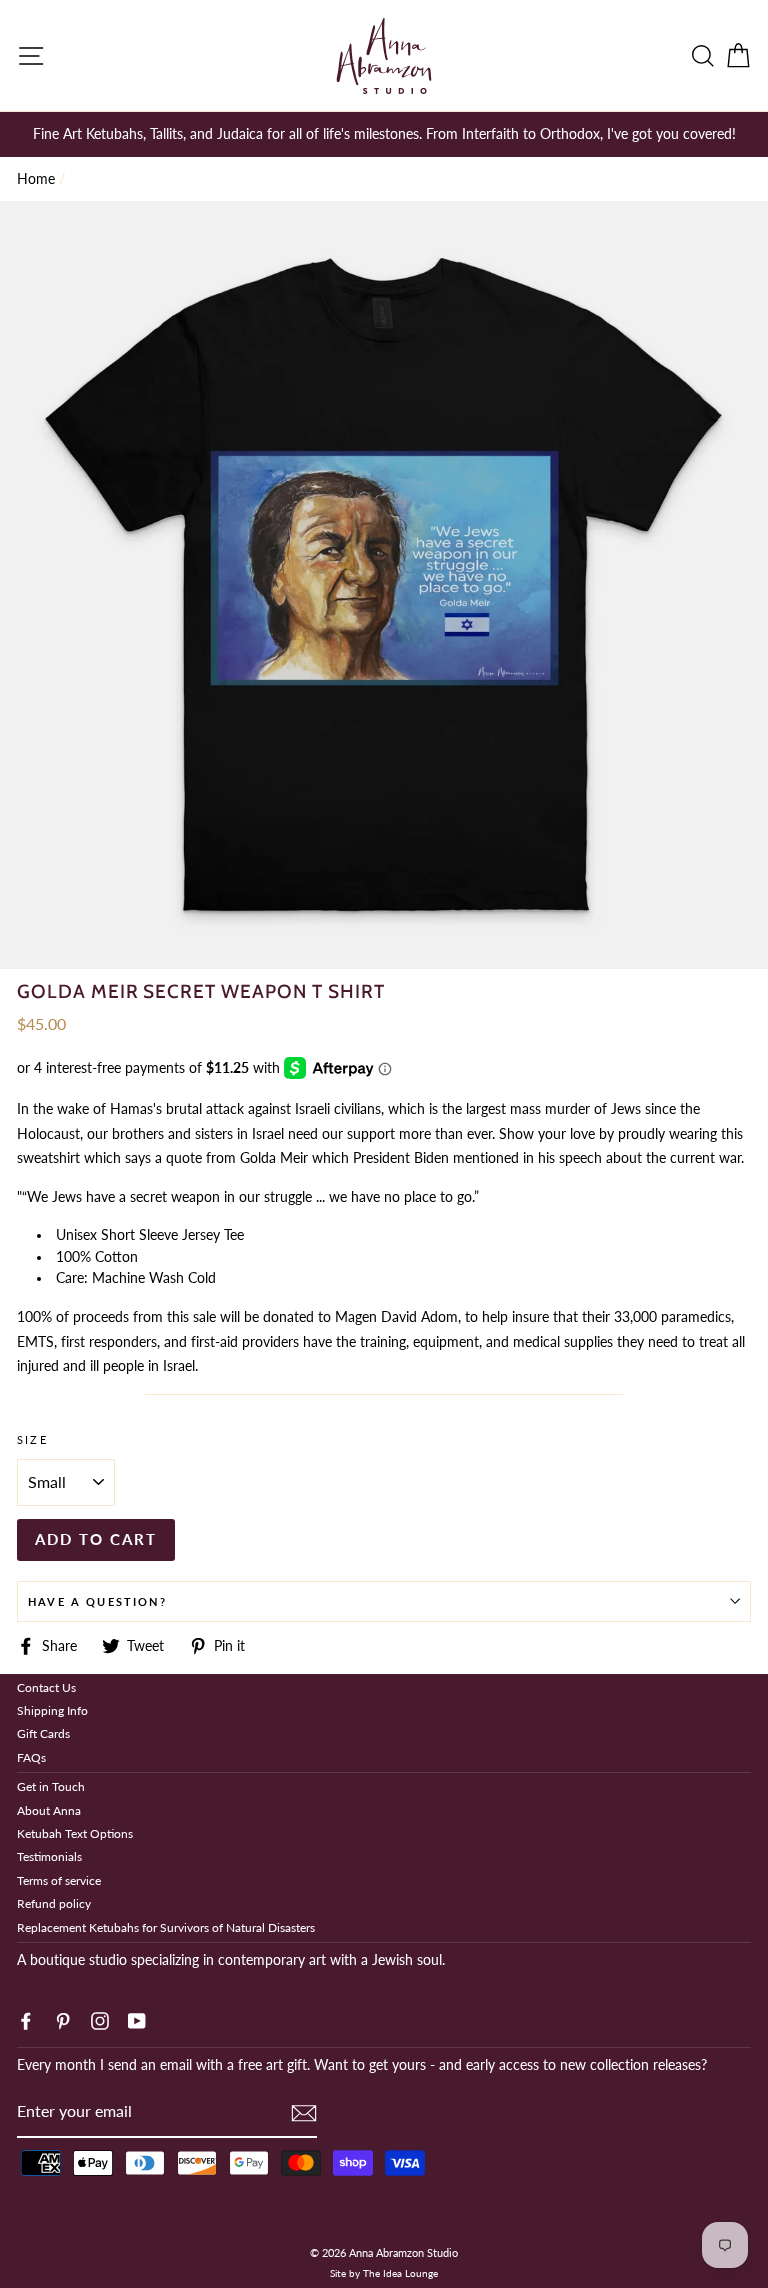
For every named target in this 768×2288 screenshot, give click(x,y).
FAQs (31, 1757)
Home (36, 179)
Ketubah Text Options (75, 1833)
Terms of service (59, 1880)
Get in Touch (51, 1786)
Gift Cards (43, 1733)
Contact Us (46, 1687)
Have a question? (97, 1601)
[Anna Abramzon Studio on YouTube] (137, 2019)
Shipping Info (52, 1710)
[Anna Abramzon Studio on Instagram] (100, 2019)
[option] (384, 134)
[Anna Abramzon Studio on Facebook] (26, 2019)
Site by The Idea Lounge (384, 2273)
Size (32, 1439)
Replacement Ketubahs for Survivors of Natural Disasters (166, 1927)
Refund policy (54, 1903)
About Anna (49, 1810)
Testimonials (49, 1856)
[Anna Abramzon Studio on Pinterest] (63, 2019)
